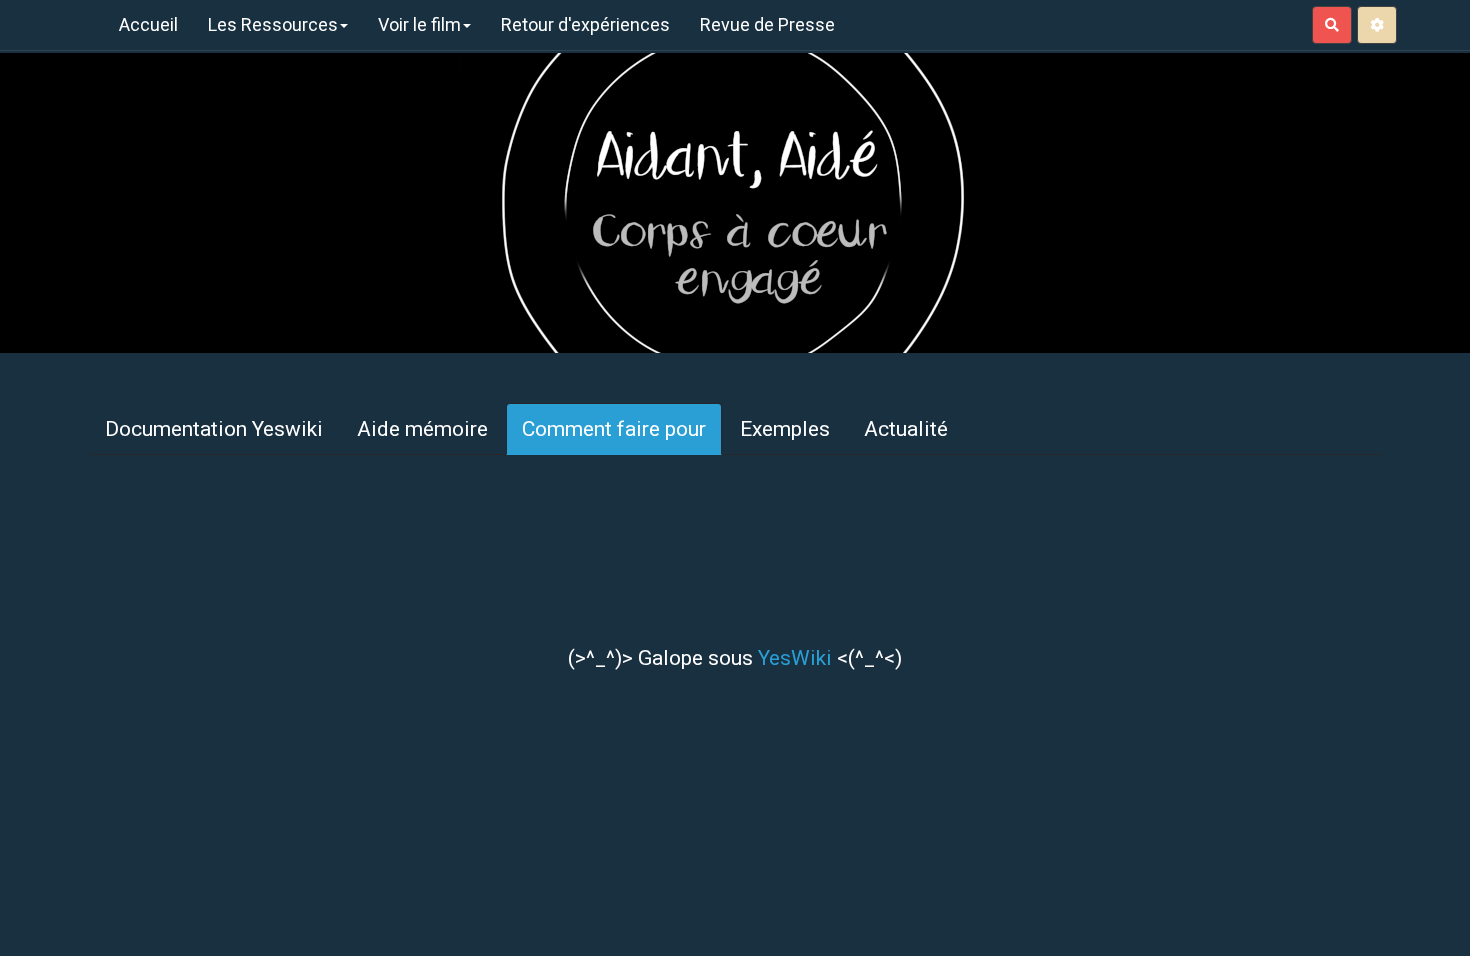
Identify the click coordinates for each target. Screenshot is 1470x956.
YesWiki (795, 658)
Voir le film (419, 24)
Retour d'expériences (585, 24)
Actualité (906, 429)
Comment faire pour (614, 429)
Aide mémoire (422, 429)
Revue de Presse (767, 24)
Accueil (148, 24)
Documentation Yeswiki (214, 429)
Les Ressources (273, 24)
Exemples (785, 429)
